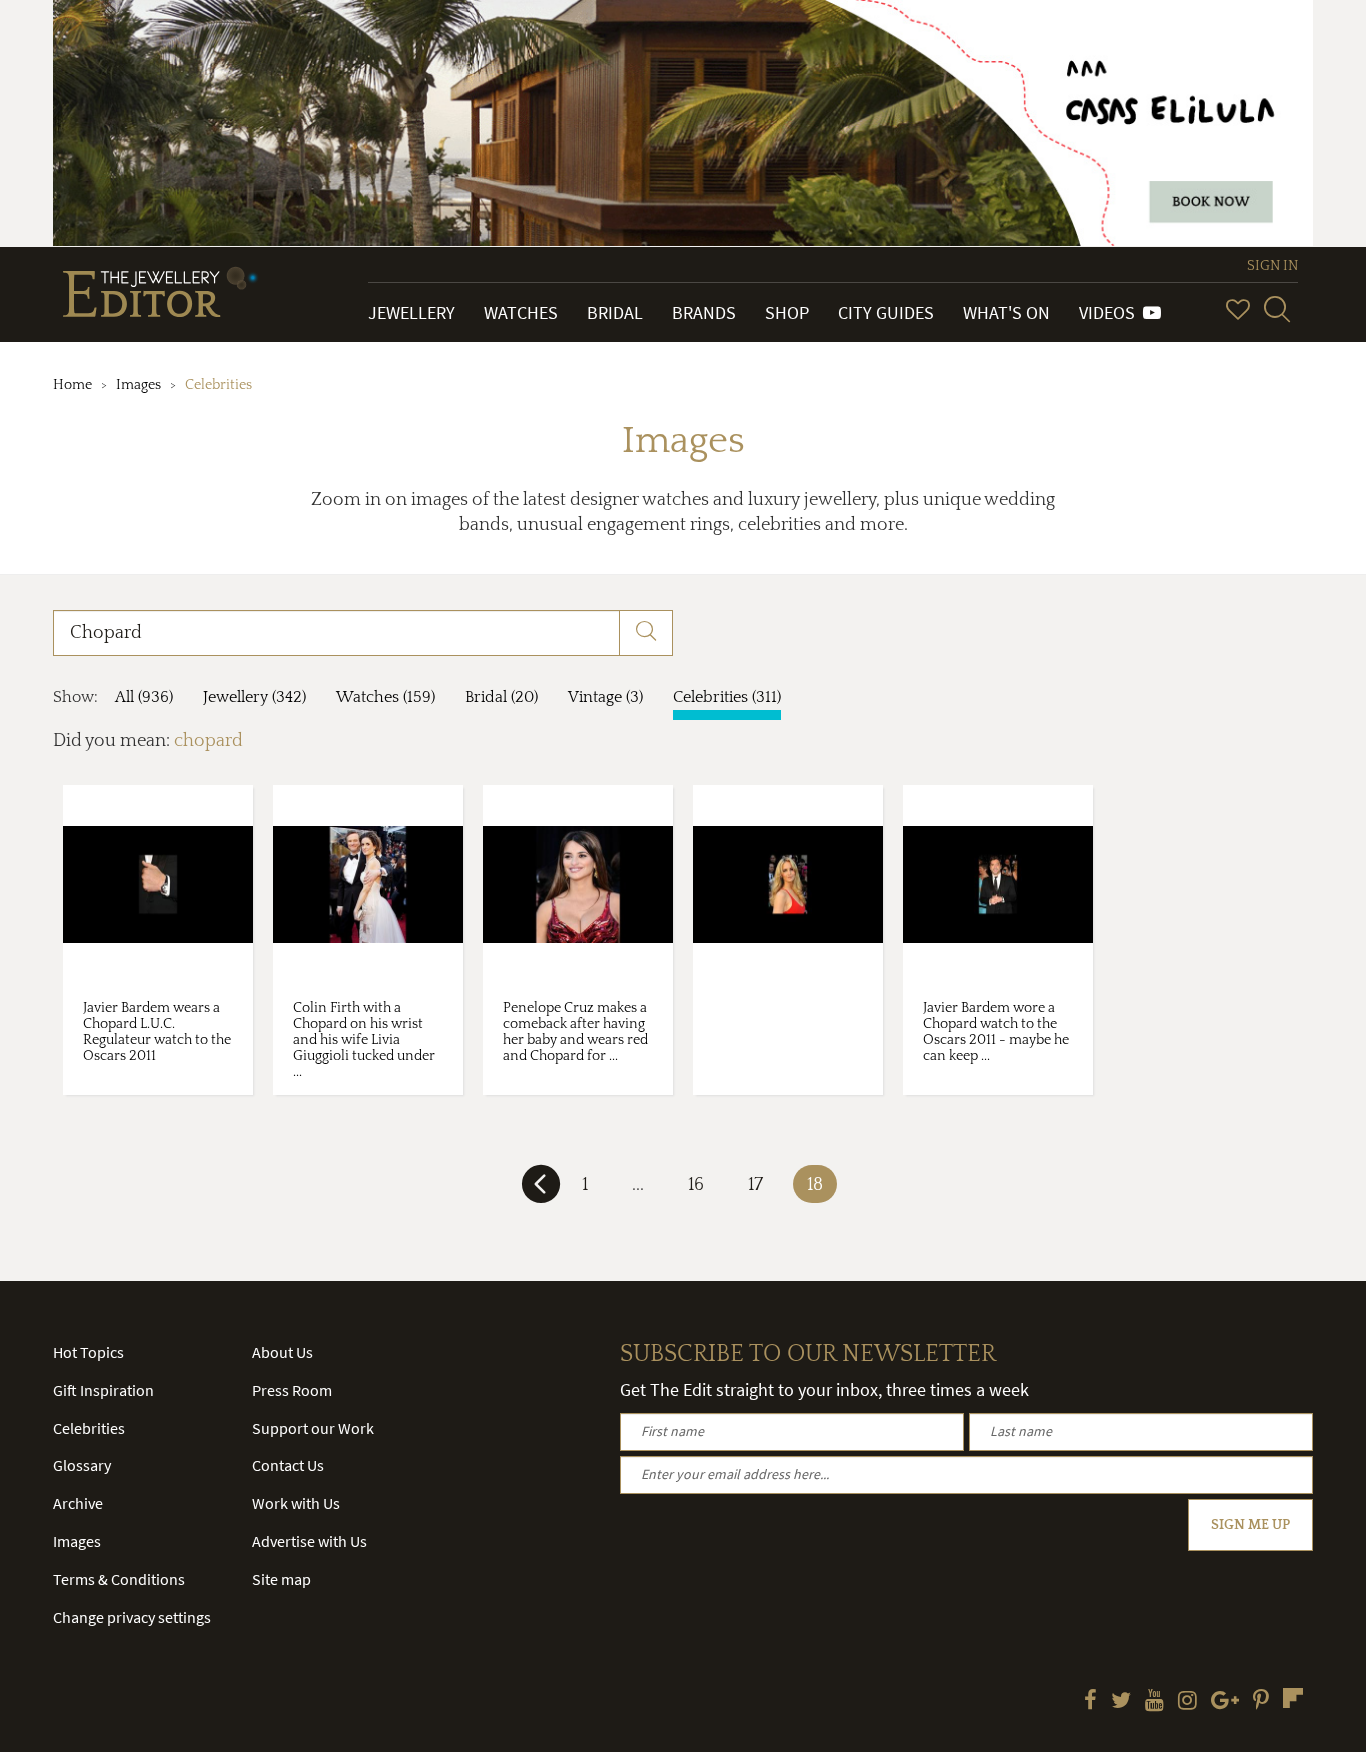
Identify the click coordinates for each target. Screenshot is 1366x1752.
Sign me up (1250, 1525)
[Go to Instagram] (1187, 1702)
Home (72, 385)
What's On (1006, 312)
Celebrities (89, 1428)
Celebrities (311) (727, 697)
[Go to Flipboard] (1293, 1698)
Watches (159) (385, 697)
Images (138, 385)
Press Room (292, 1390)
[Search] (1277, 309)
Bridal (615, 312)
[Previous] (541, 1192)
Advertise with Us (309, 1541)
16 (696, 1185)
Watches (521, 312)
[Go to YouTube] (1154, 1702)
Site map (281, 1579)
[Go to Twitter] (1121, 1702)
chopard (208, 741)
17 (755, 1185)
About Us (282, 1352)
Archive (78, 1503)
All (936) (144, 697)
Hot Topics (88, 1352)
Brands (704, 312)
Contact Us (288, 1465)
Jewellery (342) (254, 697)
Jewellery (411, 312)
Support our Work (313, 1428)
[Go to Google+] (1225, 1702)
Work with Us (296, 1503)
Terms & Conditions (119, 1579)
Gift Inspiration (103, 1390)
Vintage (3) (605, 697)
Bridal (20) (501, 697)
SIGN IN (1272, 266)
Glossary (82, 1465)
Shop (787, 312)
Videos (1111, 312)
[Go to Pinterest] (1261, 1702)
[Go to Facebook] (1090, 1702)
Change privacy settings (132, 1617)
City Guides (886, 312)
